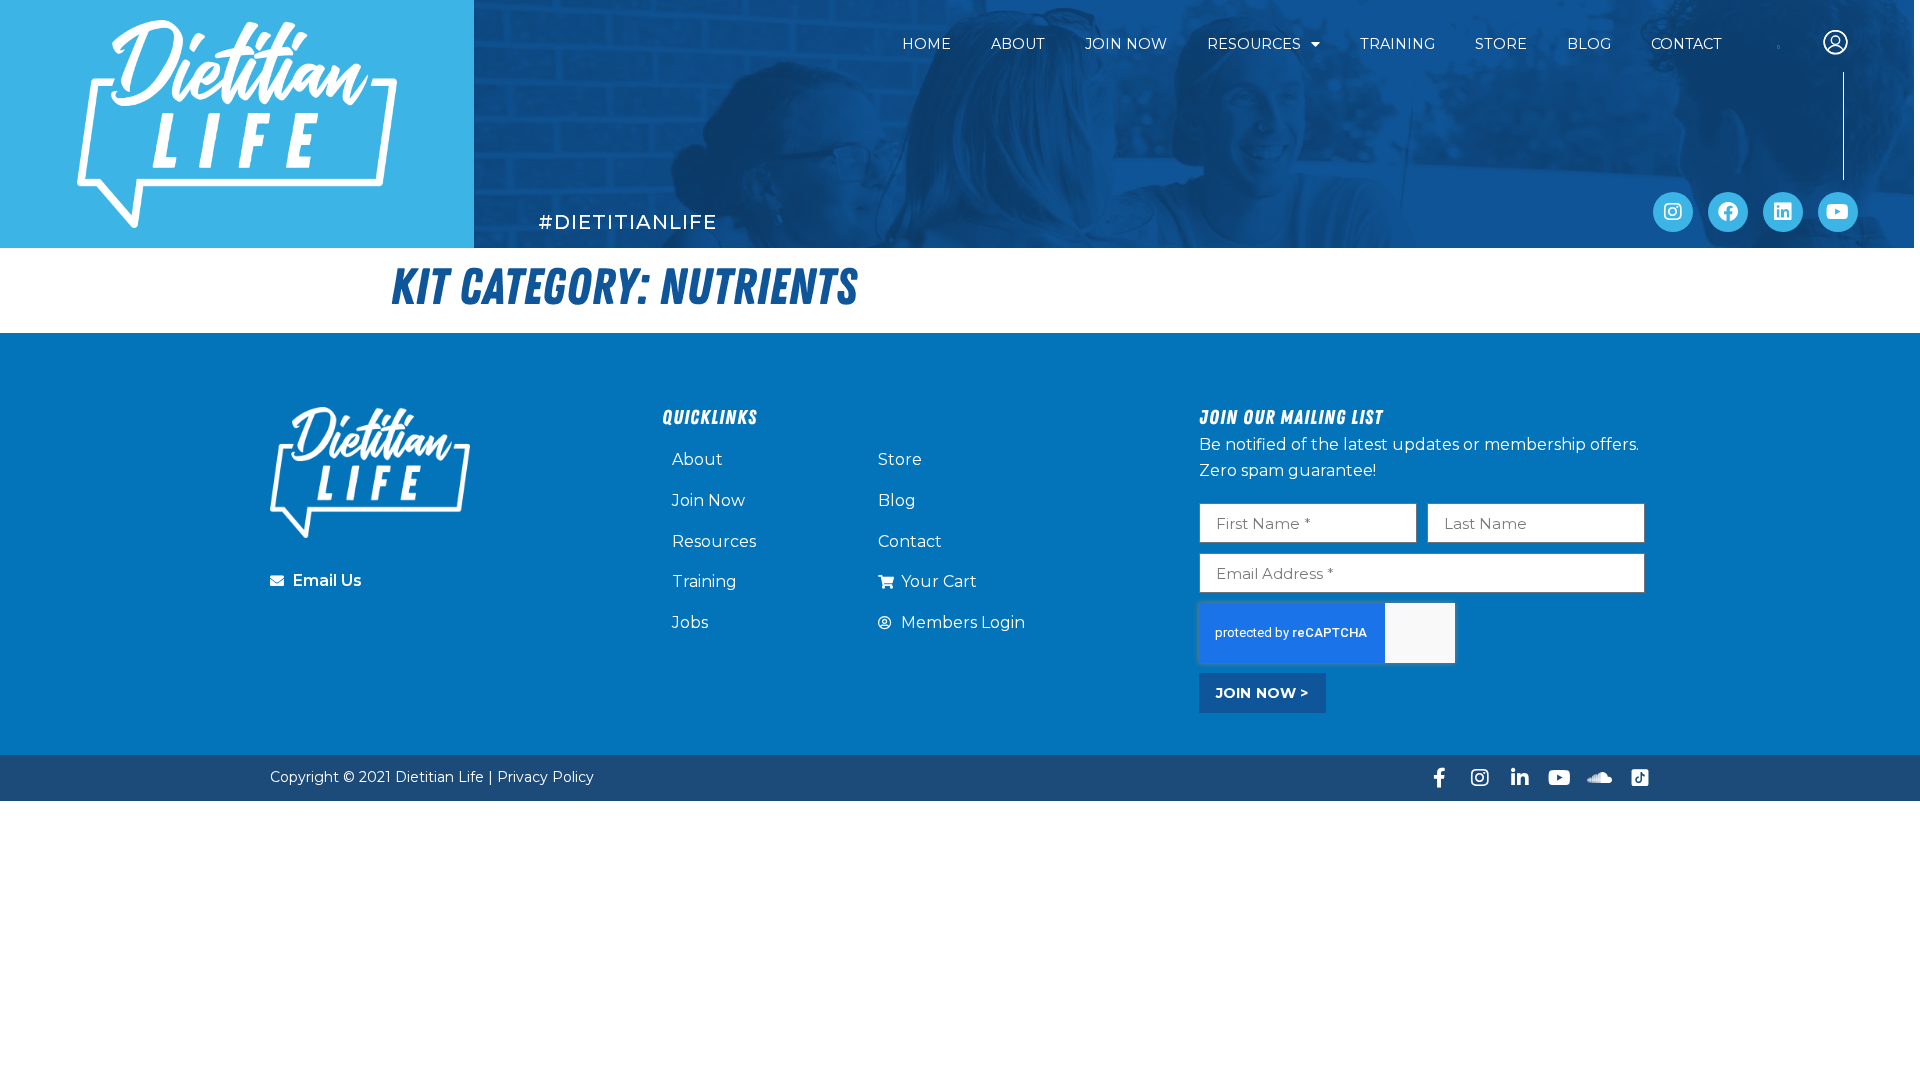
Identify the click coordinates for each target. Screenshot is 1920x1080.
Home (926, 44)
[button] (1845, 44)
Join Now (1126, 44)
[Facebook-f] (1440, 778)
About (1018, 44)
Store (1501, 44)
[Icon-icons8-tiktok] (1640, 778)
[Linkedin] (1783, 212)
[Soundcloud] (1600, 778)
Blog (1589, 44)
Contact (1686, 44)
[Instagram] (1673, 212)
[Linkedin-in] (1520, 778)
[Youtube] (1838, 212)
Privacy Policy (545, 777)
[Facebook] (1728, 212)
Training (1397, 44)
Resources (1254, 44)
